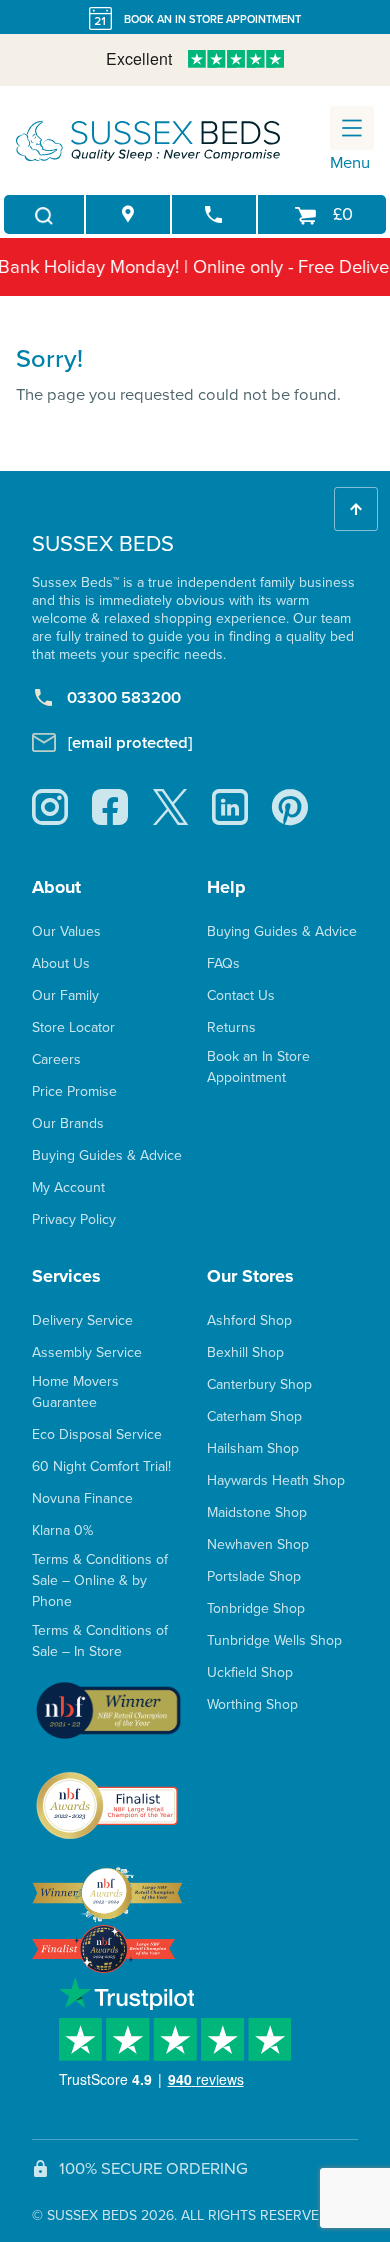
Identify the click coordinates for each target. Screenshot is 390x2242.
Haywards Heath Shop (276, 1480)
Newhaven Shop (258, 1544)
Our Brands (68, 1123)
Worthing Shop (252, 1704)
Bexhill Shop (245, 1352)
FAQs (223, 963)
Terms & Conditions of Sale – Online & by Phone (100, 1580)
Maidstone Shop (257, 1512)
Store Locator (73, 1027)
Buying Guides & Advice (107, 1155)
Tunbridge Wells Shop (274, 1640)
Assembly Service (87, 1352)
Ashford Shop (249, 1320)
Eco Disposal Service (97, 1434)
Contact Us (241, 995)
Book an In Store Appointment (258, 1067)
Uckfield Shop (250, 1672)
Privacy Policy (74, 1219)
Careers (56, 1059)
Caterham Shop (254, 1416)
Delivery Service (82, 1320)
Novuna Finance (82, 1498)
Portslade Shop (254, 1576)
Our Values (66, 931)
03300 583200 (124, 697)
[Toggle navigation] (352, 128)
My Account (68, 1187)
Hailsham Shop (253, 1448)
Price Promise (74, 1091)
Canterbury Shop (259, 1384)
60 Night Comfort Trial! (101, 1466)
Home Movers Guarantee (75, 1392)
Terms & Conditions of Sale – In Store (100, 1641)
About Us (61, 963)
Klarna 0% (62, 1530)
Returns (231, 1027)
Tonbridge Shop (256, 1608)
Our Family (65, 995)
